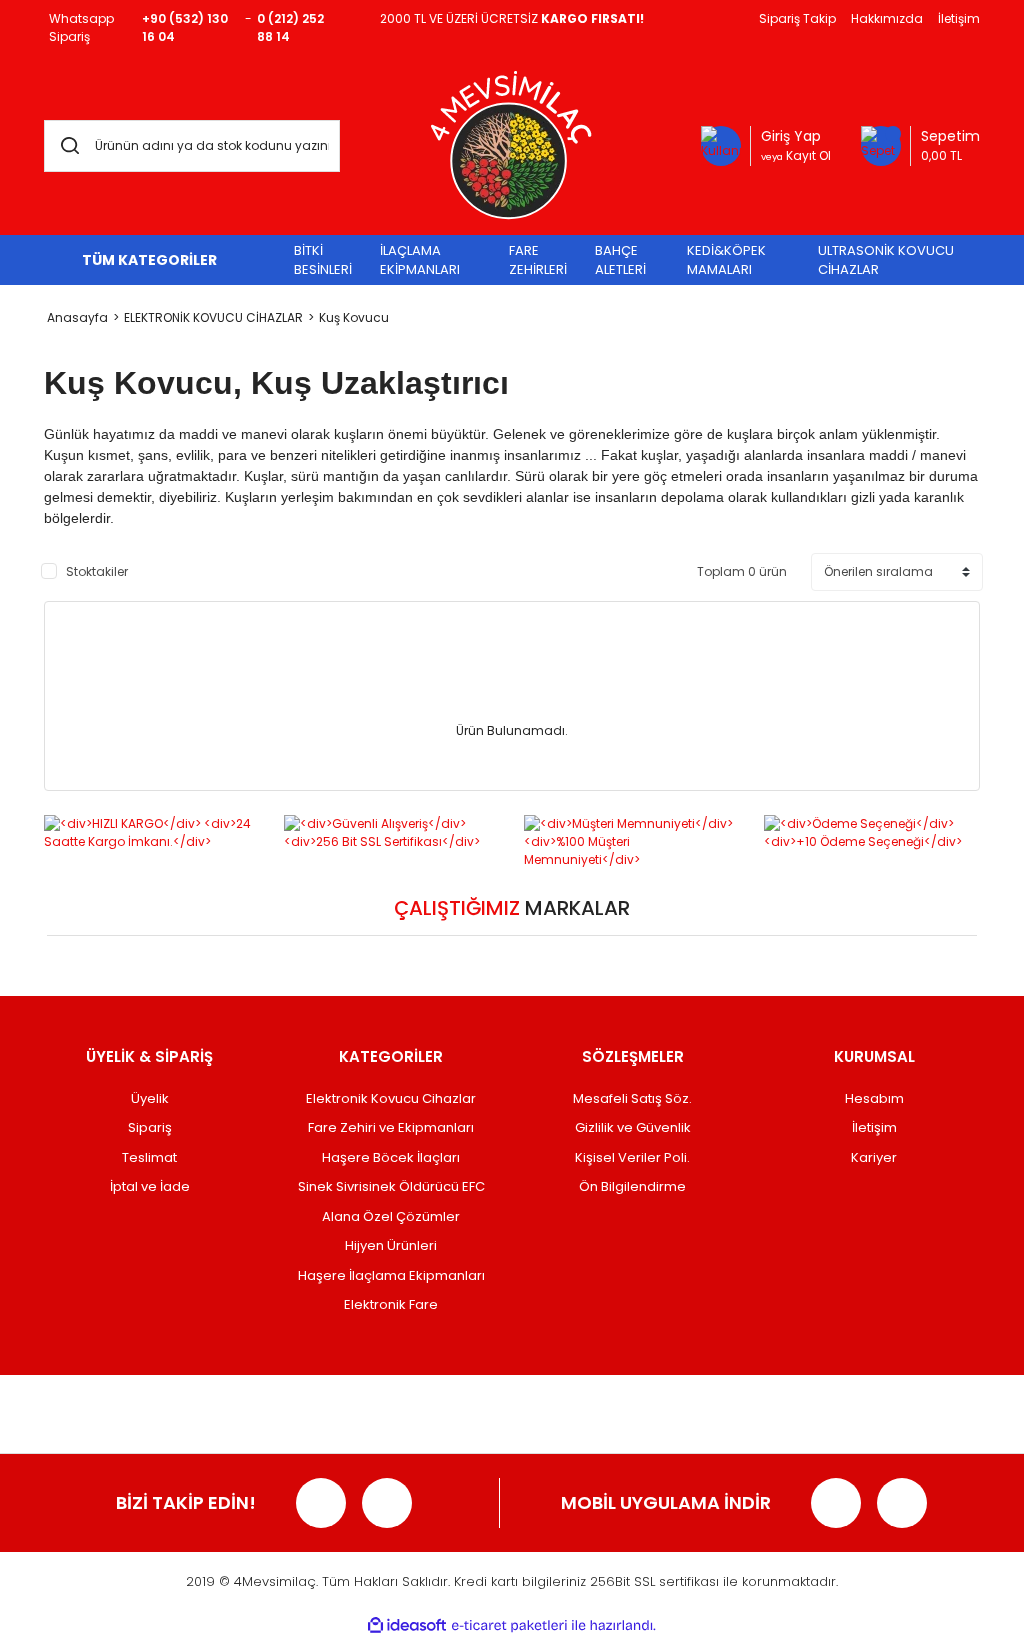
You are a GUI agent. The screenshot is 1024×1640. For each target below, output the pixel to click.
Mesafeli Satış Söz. (632, 1098)
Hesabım (874, 1098)
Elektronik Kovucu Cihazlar (391, 1098)
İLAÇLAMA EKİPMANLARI (420, 260)
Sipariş (150, 1127)
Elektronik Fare (391, 1304)
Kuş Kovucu (354, 317)
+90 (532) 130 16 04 (185, 27)
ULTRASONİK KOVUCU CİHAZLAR (886, 260)
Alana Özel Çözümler (391, 1216)
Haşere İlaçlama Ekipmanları (391, 1275)
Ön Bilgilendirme (632, 1186)
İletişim (959, 18)
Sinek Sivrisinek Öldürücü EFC (391, 1186)
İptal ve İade (150, 1186)
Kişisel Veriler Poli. (632, 1157)
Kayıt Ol (796, 155)
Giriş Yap (791, 136)
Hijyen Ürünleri (391, 1245)
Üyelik (150, 1098)
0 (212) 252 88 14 (290, 27)
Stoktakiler (97, 571)
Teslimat (149, 1157)
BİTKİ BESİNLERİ (323, 260)
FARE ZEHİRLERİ (538, 260)
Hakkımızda (887, 18)
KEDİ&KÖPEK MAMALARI (726, 260)
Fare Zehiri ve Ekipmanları (391, 1127)
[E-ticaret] (509, 1626)
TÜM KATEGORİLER (149, 260)
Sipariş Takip (797, 18)
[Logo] (511, 145)
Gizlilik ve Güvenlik (633, 1127)
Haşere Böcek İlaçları (391, 1157)
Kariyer (874, 1157)
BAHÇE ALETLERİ (620, 260)
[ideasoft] (407, 1625)
